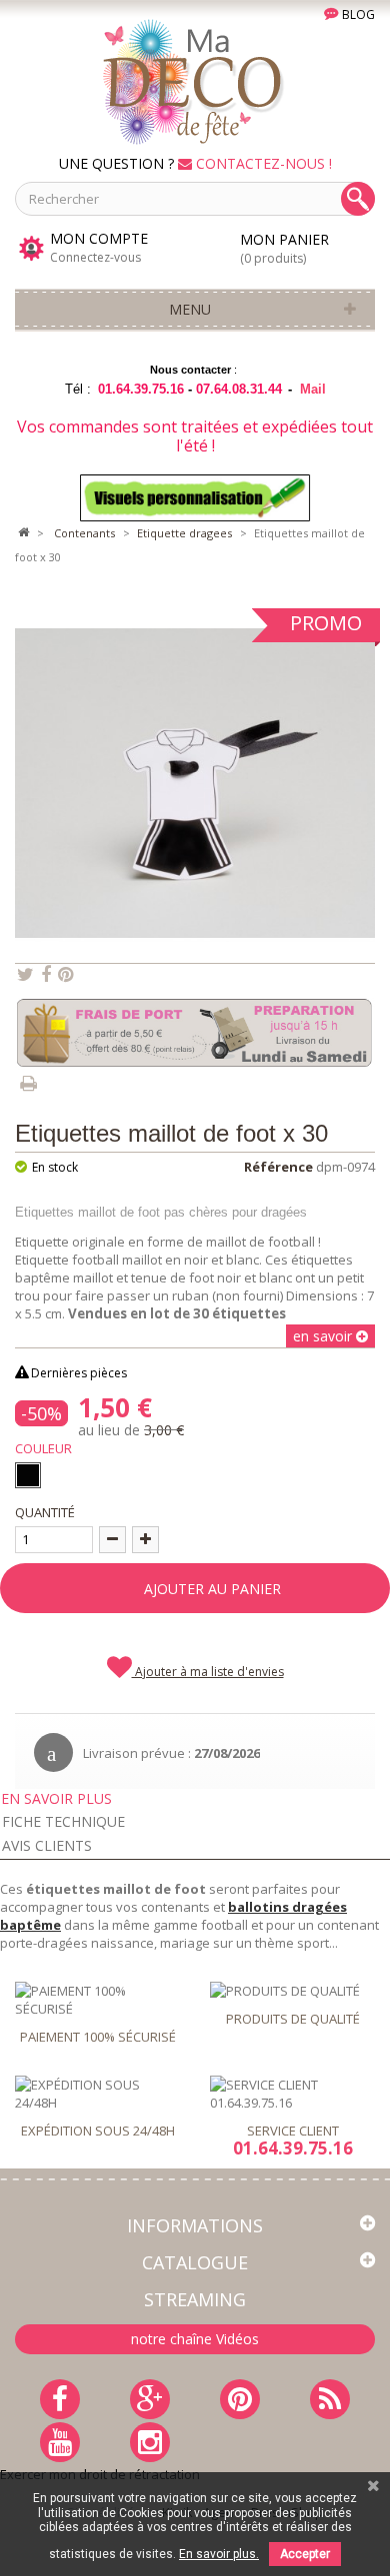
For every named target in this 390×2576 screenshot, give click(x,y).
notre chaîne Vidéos (195, 2339)
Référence (278, 1167)
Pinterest (65, 975)
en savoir (324, 1336)
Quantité (45, 1512)
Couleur (46, 1448)
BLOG (357, 14)
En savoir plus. (219, 2554)
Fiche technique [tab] (63, 1821)
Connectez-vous (95, 257)
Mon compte (99, 239)
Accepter (305, 2554)
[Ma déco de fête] (195, 80)
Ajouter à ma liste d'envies (208, 1672)
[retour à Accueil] (23, 533)
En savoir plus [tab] (56, 1798)
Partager (46, 975)
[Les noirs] (28, 1475)
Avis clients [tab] (47, 1845)
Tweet (25, 975)
